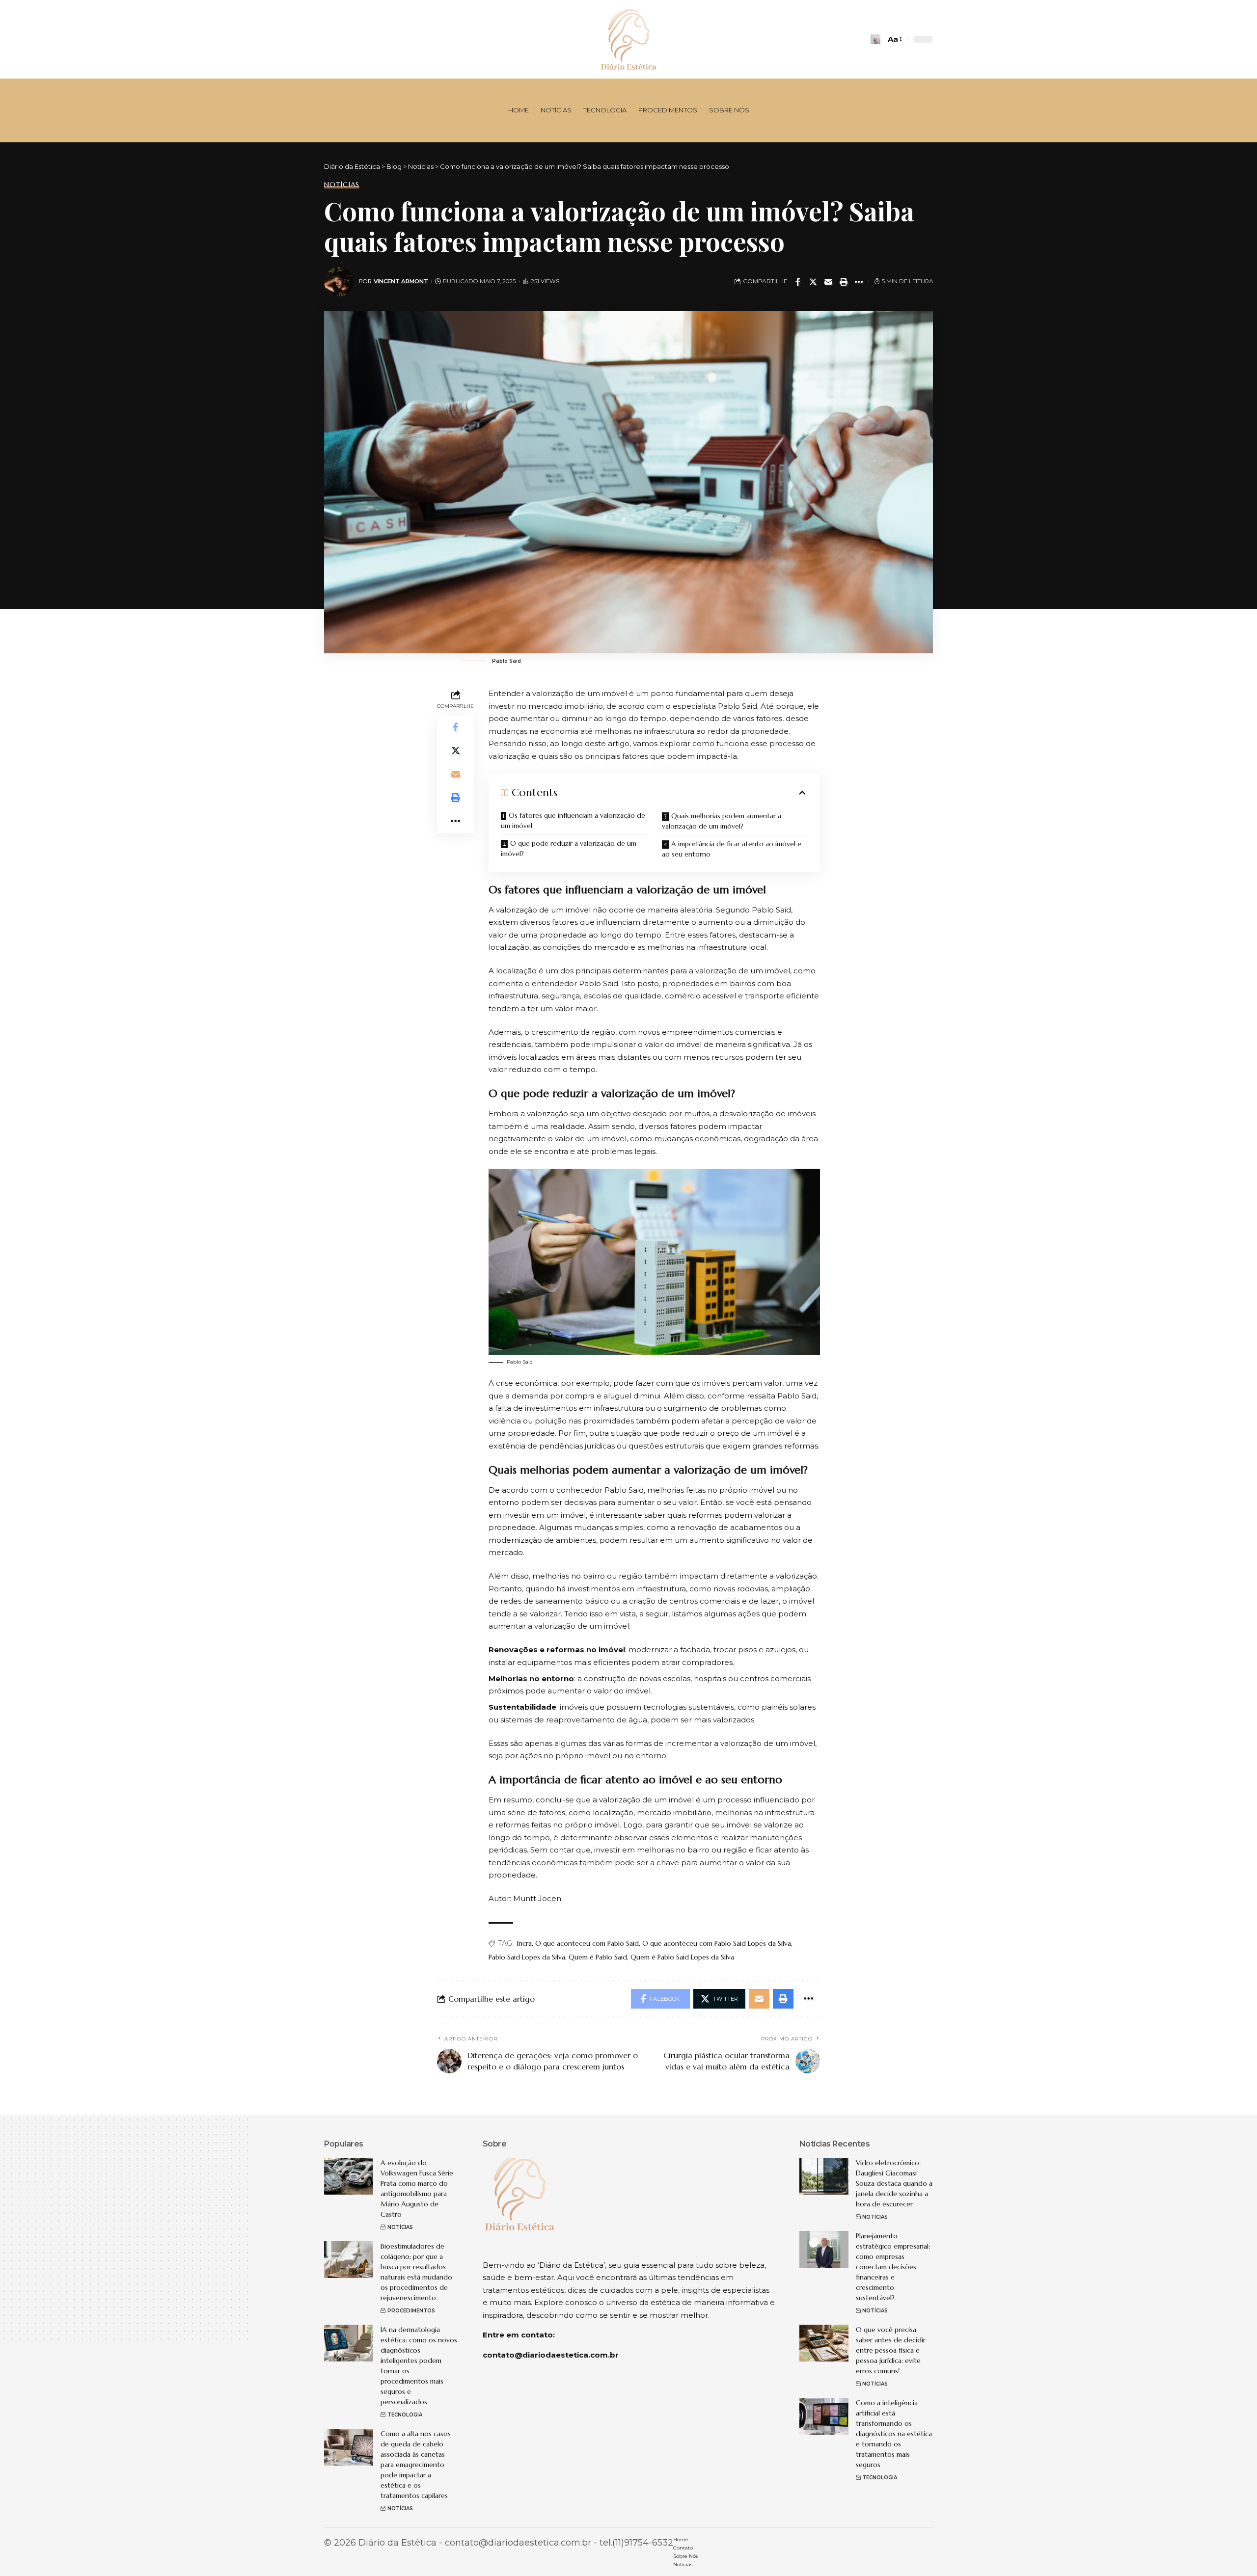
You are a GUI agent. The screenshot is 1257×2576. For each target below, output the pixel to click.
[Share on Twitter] (813, 282)
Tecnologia (405, 2415)
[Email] (828, 282)
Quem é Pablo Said (598, 1957)
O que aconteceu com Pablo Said (587, 1943)
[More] (859, 282)
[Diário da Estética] (628, 39)
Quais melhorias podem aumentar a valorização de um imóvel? (722, 821)
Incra (524, 1943)
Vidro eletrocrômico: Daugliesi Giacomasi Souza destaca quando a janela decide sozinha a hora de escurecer (894, 2183)
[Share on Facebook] (798, 282)
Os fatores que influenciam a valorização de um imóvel (573, 820)
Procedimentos (411, 2311)
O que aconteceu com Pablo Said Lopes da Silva (717, 1943)
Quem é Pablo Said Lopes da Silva (682, 1957)
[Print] (844, 282)
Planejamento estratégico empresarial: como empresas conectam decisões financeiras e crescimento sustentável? (893, 2267)
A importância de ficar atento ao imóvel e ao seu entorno (732, 849)
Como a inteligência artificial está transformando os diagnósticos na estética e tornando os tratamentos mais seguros (894, 2434)
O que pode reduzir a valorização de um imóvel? (569, 848)
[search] (875, 39)
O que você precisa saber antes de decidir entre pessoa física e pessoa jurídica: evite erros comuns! (891, 2350)
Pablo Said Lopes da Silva (527, 1957)
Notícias (342, 185)
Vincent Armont (401, 281)
